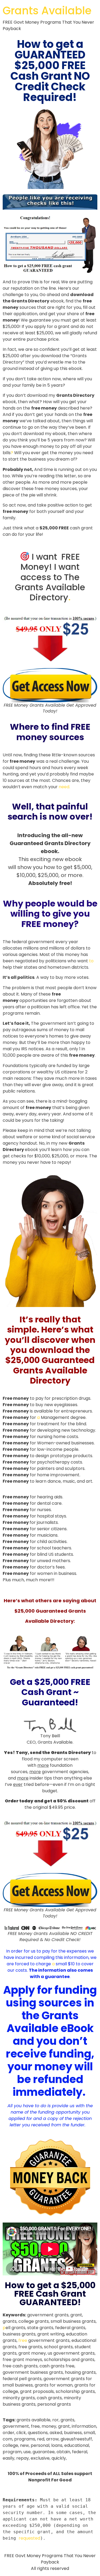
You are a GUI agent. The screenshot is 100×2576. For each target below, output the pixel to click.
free (23, 2340)
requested (29, 2538)
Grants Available (47, 11)
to (91, 961)
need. (64, 787)
